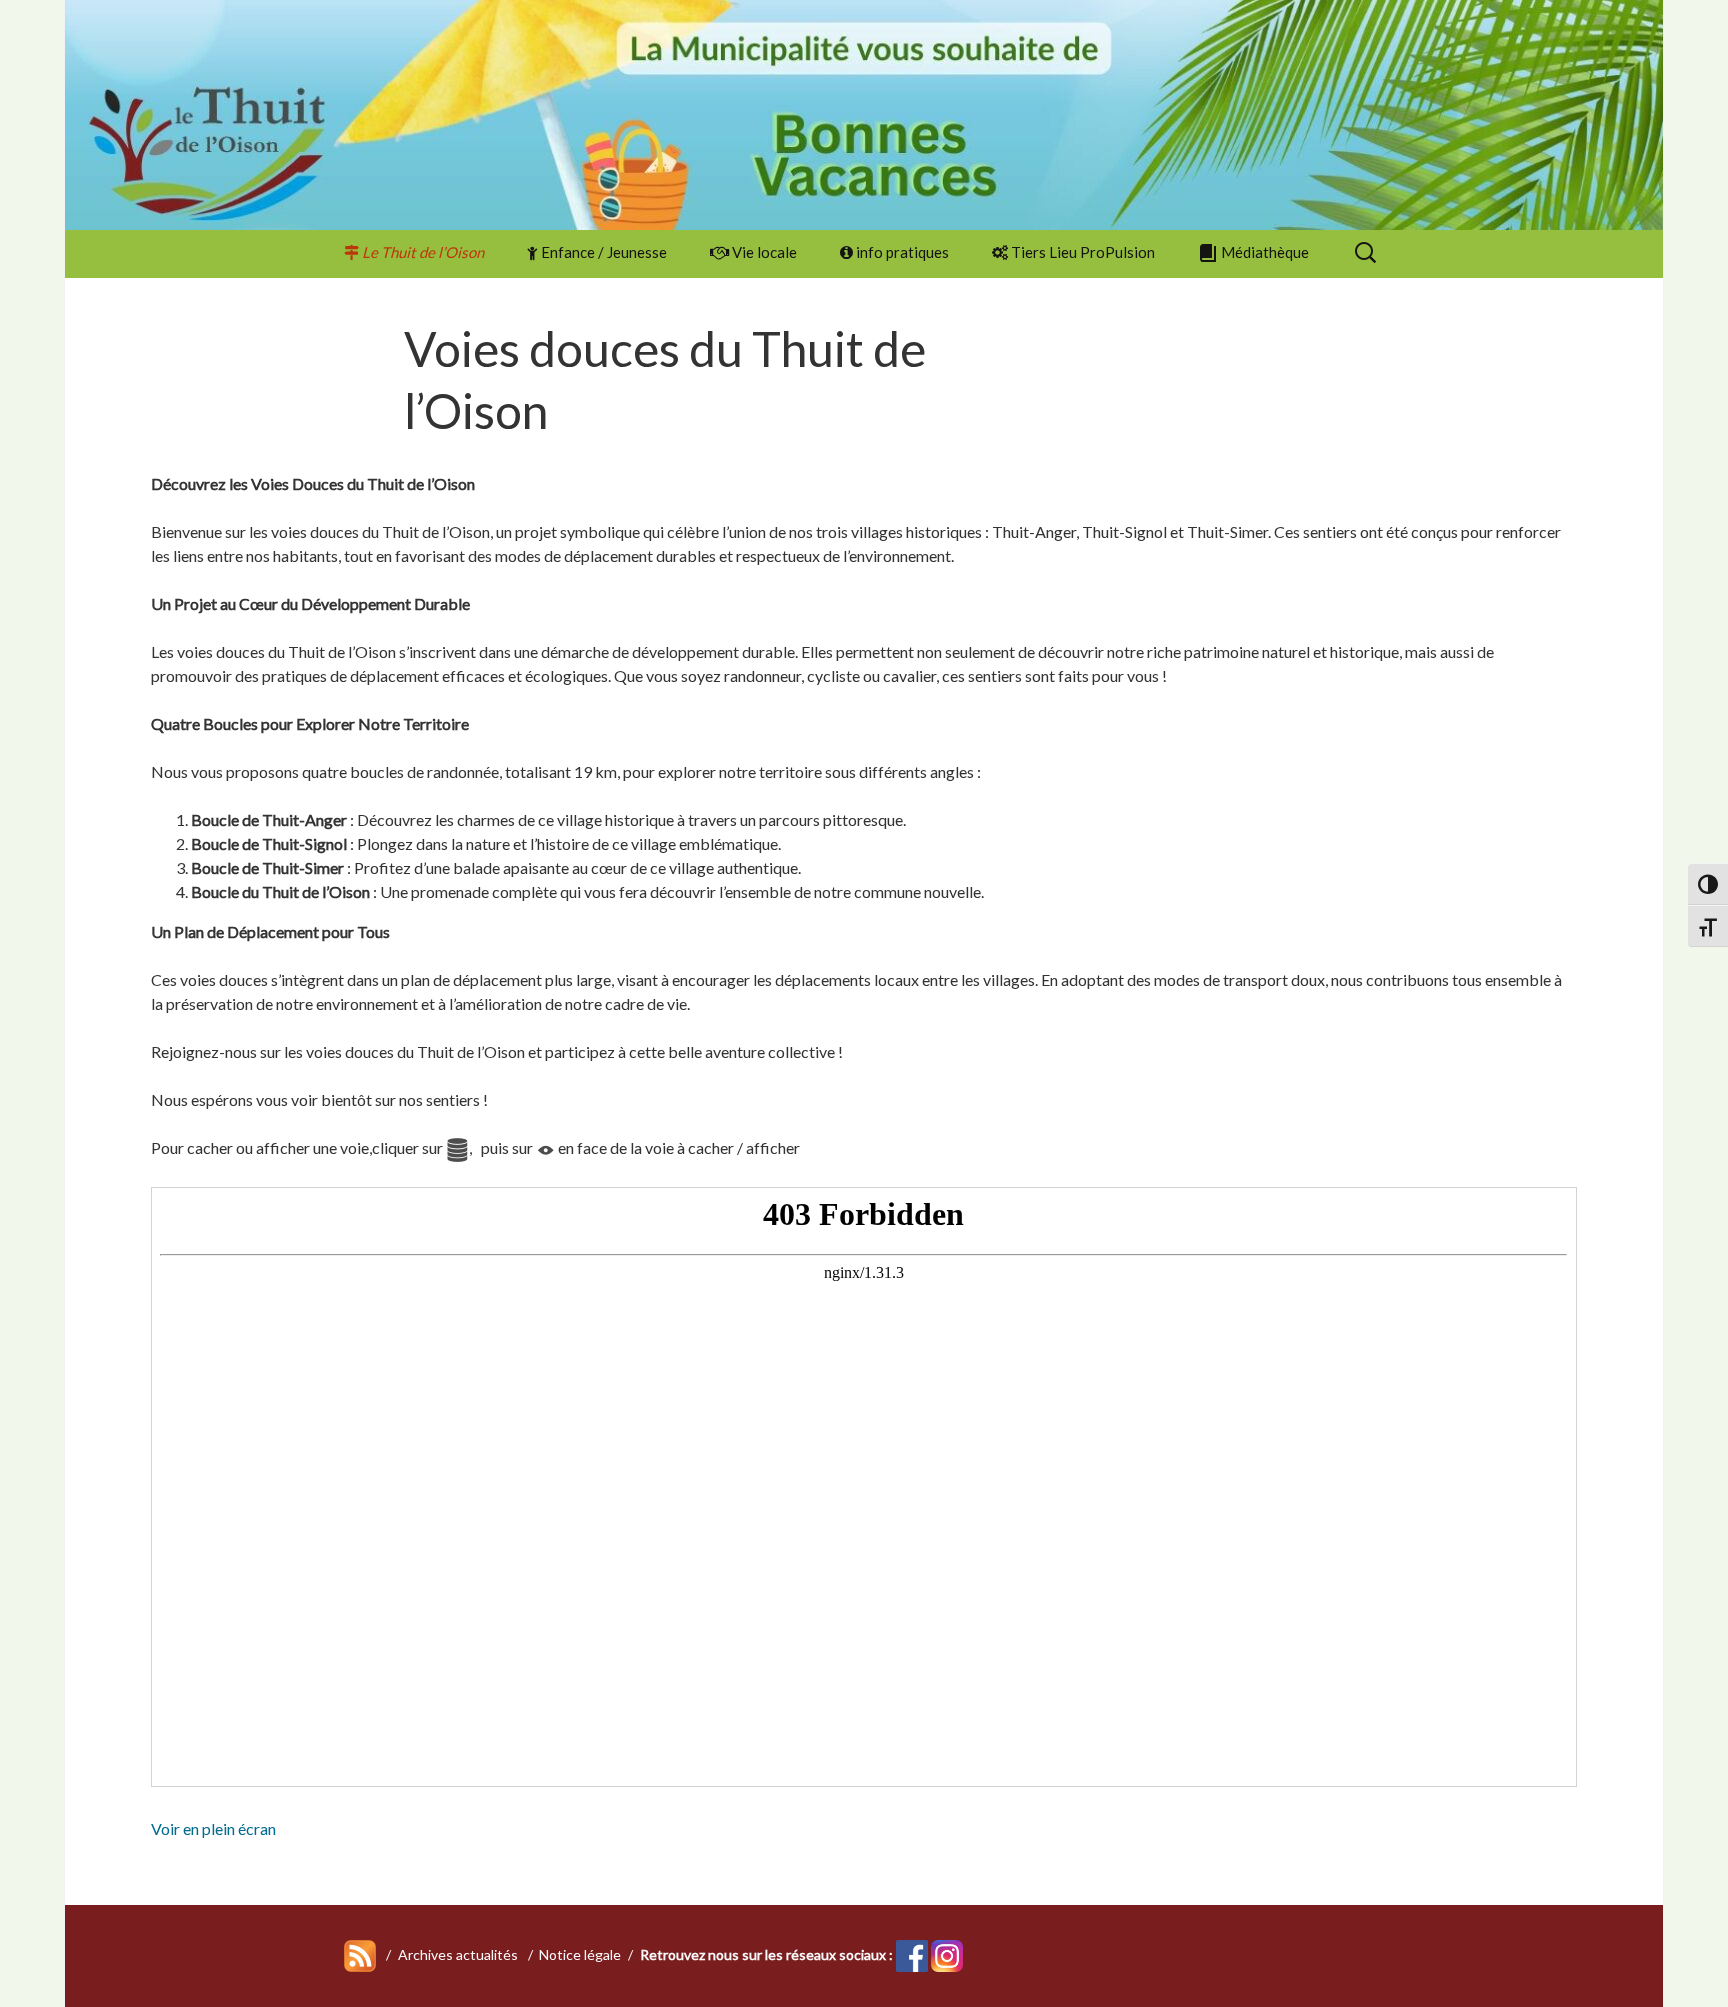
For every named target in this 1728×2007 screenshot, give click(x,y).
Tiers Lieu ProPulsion (1083, 252)
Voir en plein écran (213, 1828)
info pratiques (902, 252)
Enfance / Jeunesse (604, 252)
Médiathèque (1265, 252)
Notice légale (580, 1954)
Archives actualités (458, 1954)
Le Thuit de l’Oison (423, 252)
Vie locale (764, 252)
